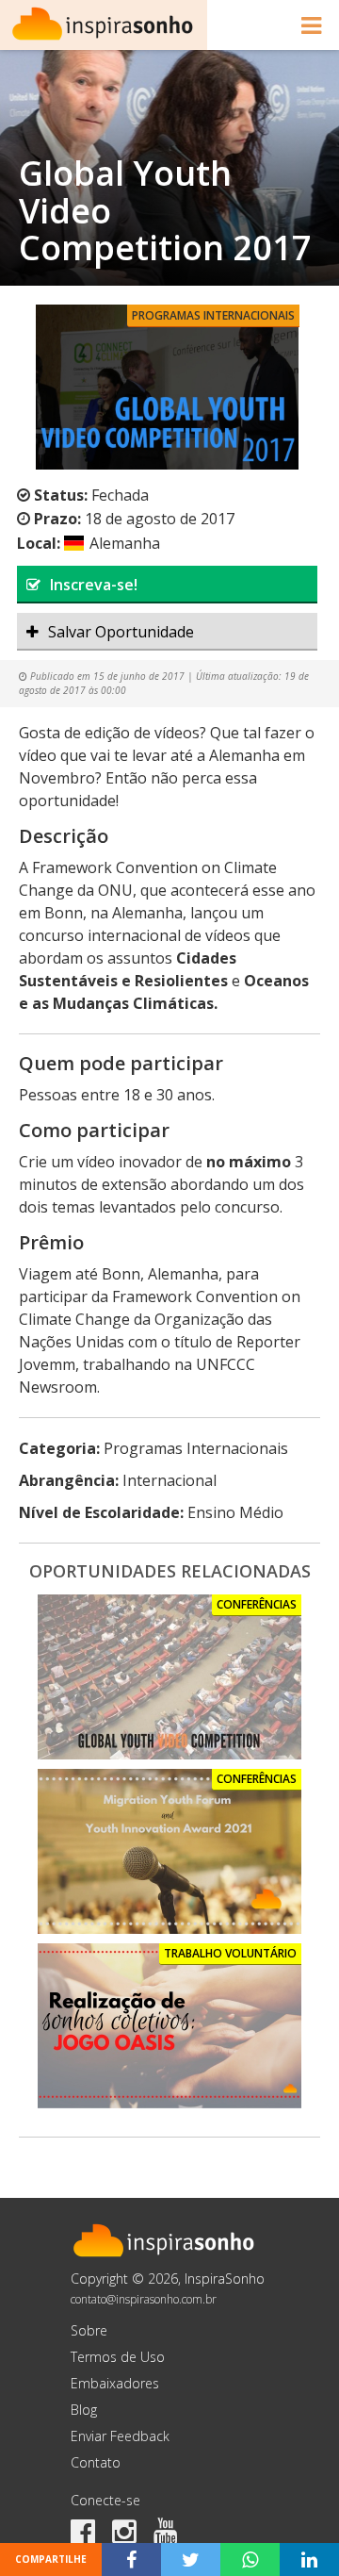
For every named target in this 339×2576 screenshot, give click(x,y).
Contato (96, 2462)
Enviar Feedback (120, 2436)
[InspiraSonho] (104, 25)
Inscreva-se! (94, 585)
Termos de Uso (118, 2357)
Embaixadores (115, 2383)
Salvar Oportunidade (121, 632)
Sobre (89, 2330)
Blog (84, 2410)
